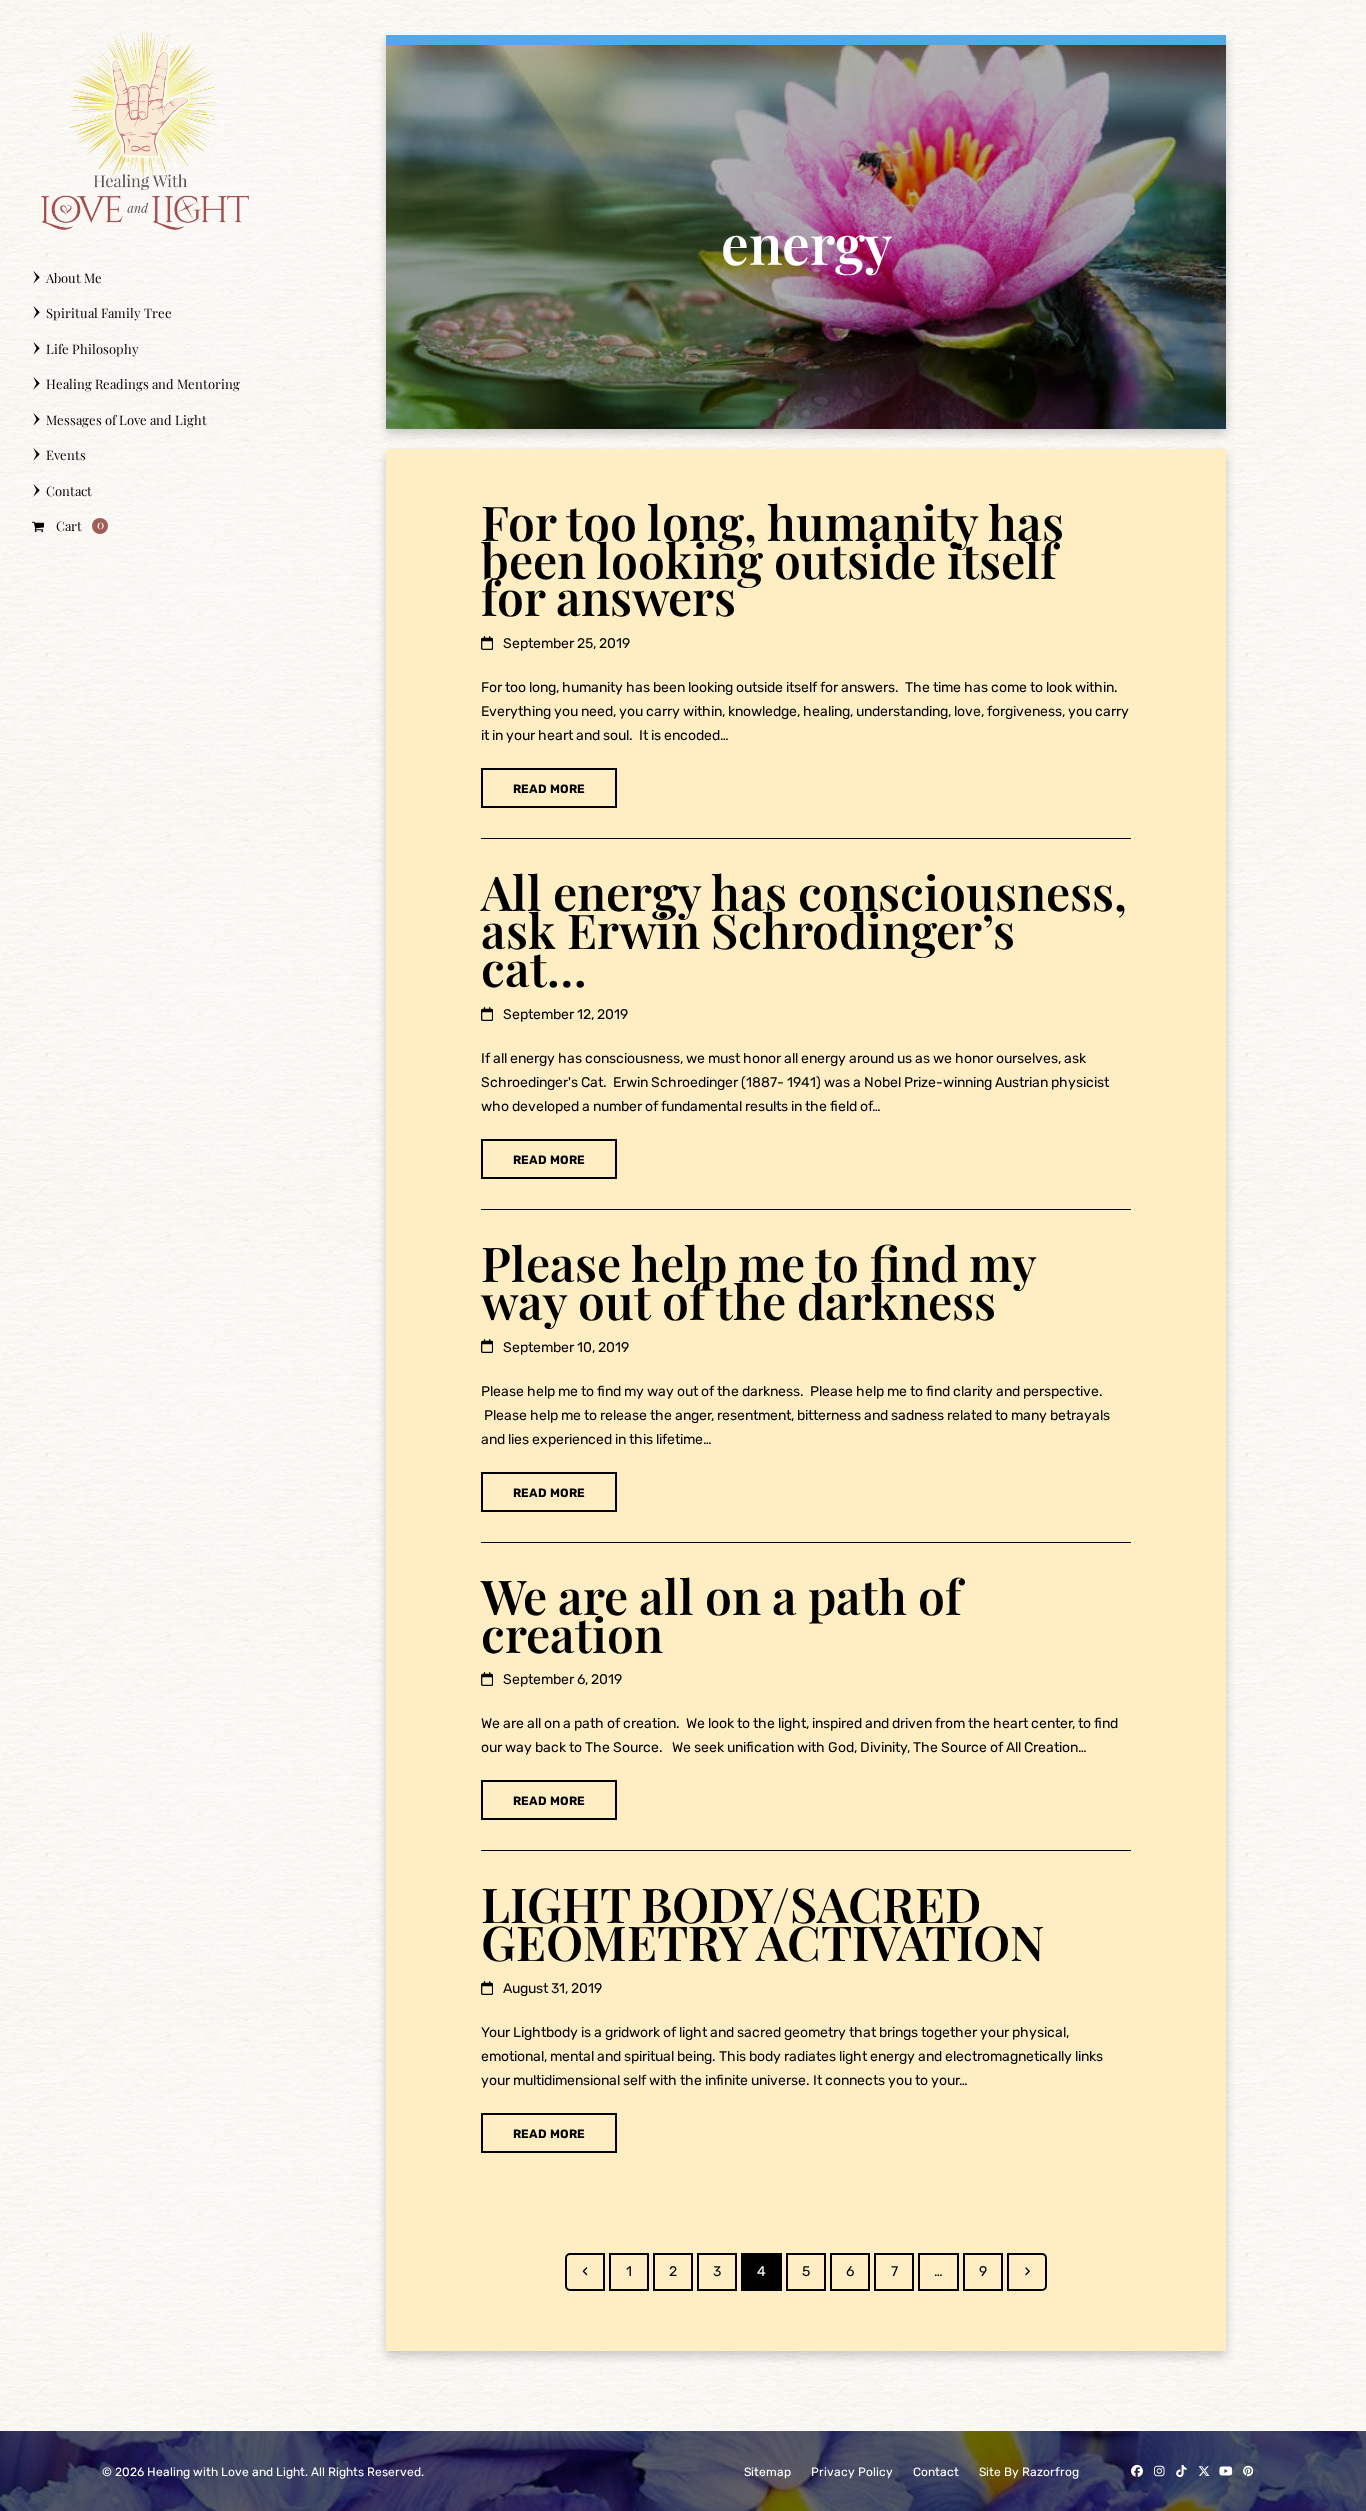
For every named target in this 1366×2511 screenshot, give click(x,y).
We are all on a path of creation (721, 1614)
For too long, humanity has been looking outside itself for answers (772, 559)
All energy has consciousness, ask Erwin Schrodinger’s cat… (804, 929)
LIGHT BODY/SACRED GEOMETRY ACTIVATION (762, 1922)
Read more (549, 789)
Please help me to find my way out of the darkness (758, 1281)
